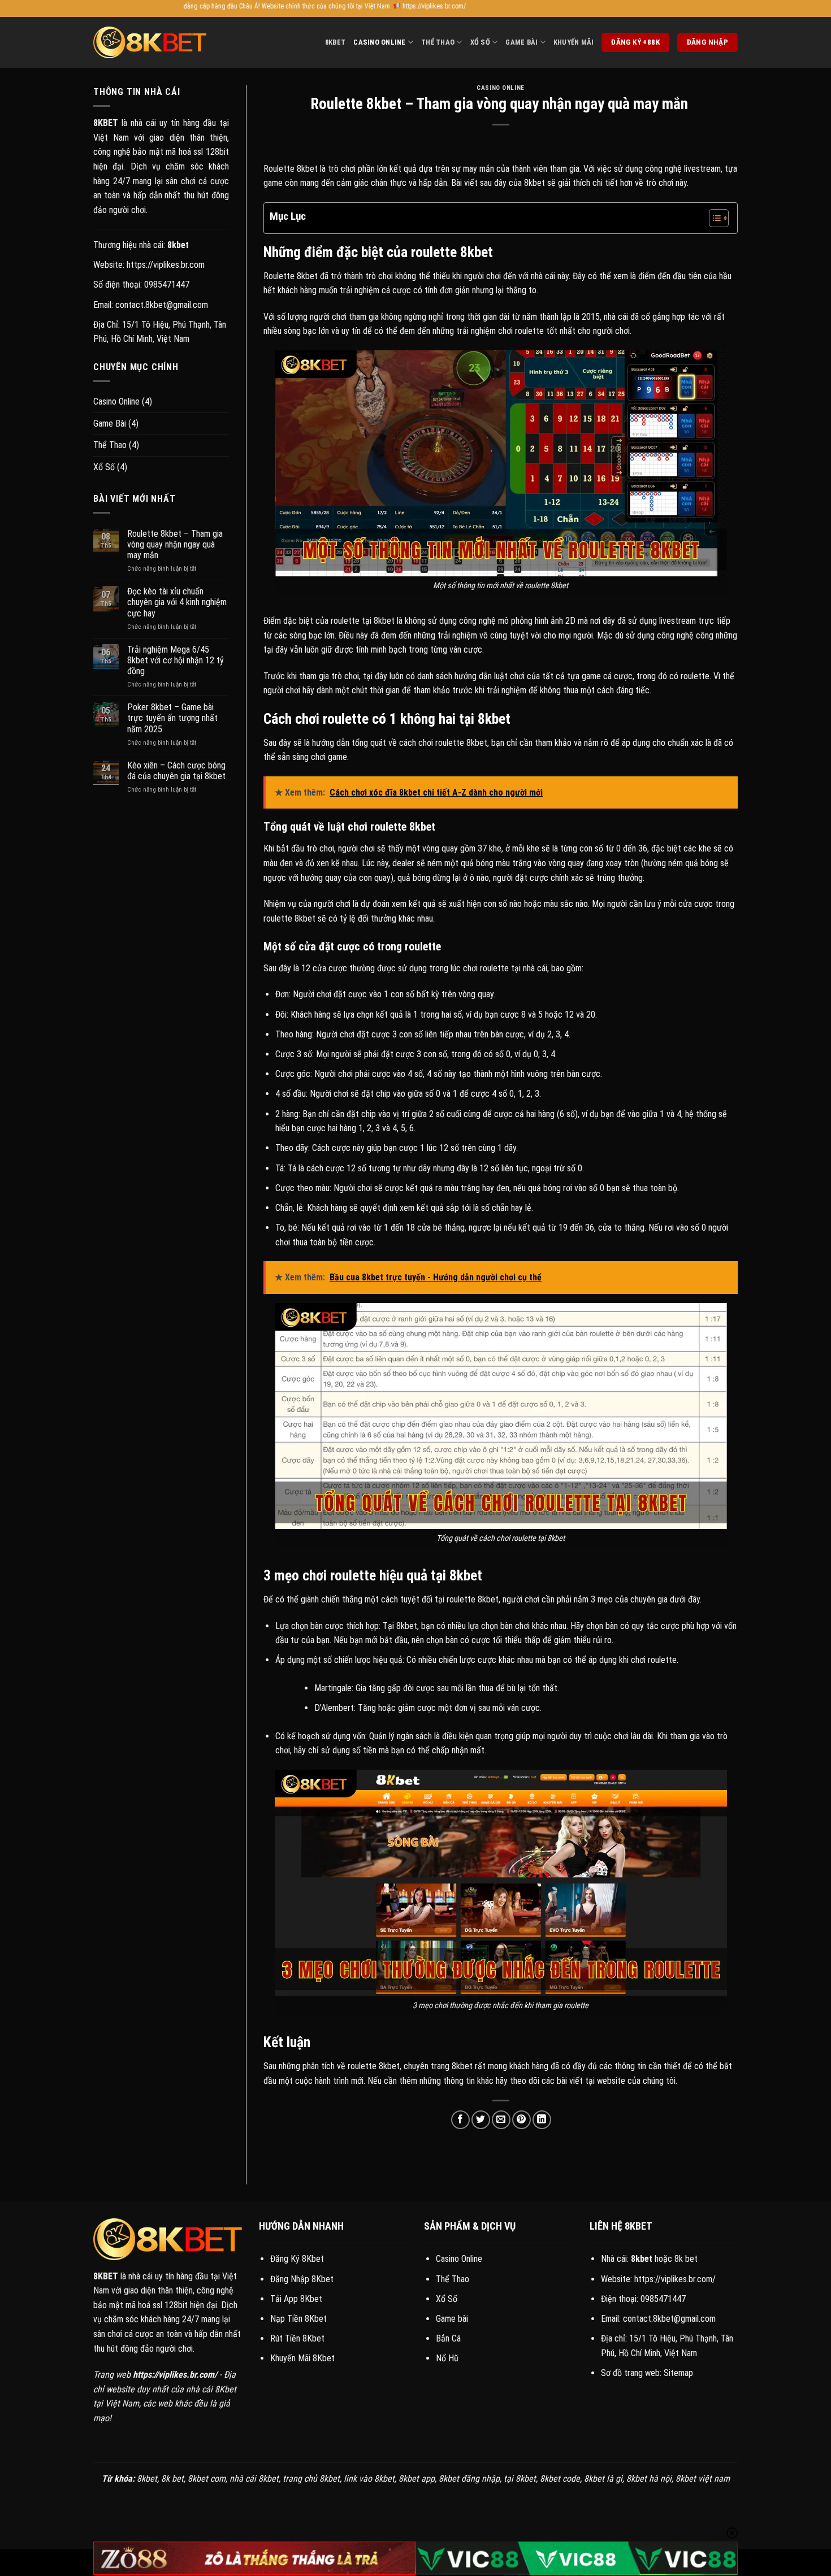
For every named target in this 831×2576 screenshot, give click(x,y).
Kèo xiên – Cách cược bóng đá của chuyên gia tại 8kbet (176, 771)
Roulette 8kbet (291, 169)
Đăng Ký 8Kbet (297, 2259)
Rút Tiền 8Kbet (297, 2338)
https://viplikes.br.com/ (675, 2279)
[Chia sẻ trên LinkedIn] (542, 2120)
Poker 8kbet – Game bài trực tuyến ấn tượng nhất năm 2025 (172, 718)
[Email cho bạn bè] (501, 2120)
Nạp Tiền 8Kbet (298, 2319)
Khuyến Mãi (574, 42)
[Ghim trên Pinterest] (521, 2120)
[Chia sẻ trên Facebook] (460, 2120)
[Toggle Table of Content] (713, 218)
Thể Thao (438, 42)
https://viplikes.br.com (166, 265)
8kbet (335, 42)
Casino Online (379, 42)
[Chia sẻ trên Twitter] (481, 2120)
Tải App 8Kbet (296, 2299)
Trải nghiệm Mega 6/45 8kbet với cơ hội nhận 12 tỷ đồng (176, 660)
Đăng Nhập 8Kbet (302, 2279)
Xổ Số (480, 42)
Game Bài (521, 42)
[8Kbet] (150, 42)
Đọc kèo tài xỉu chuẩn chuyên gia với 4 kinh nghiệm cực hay (177, 602)
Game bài (452, 2319)
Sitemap (678, 2373)
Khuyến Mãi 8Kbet (302, 2358)
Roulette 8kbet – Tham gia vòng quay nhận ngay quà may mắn (175, 544)
